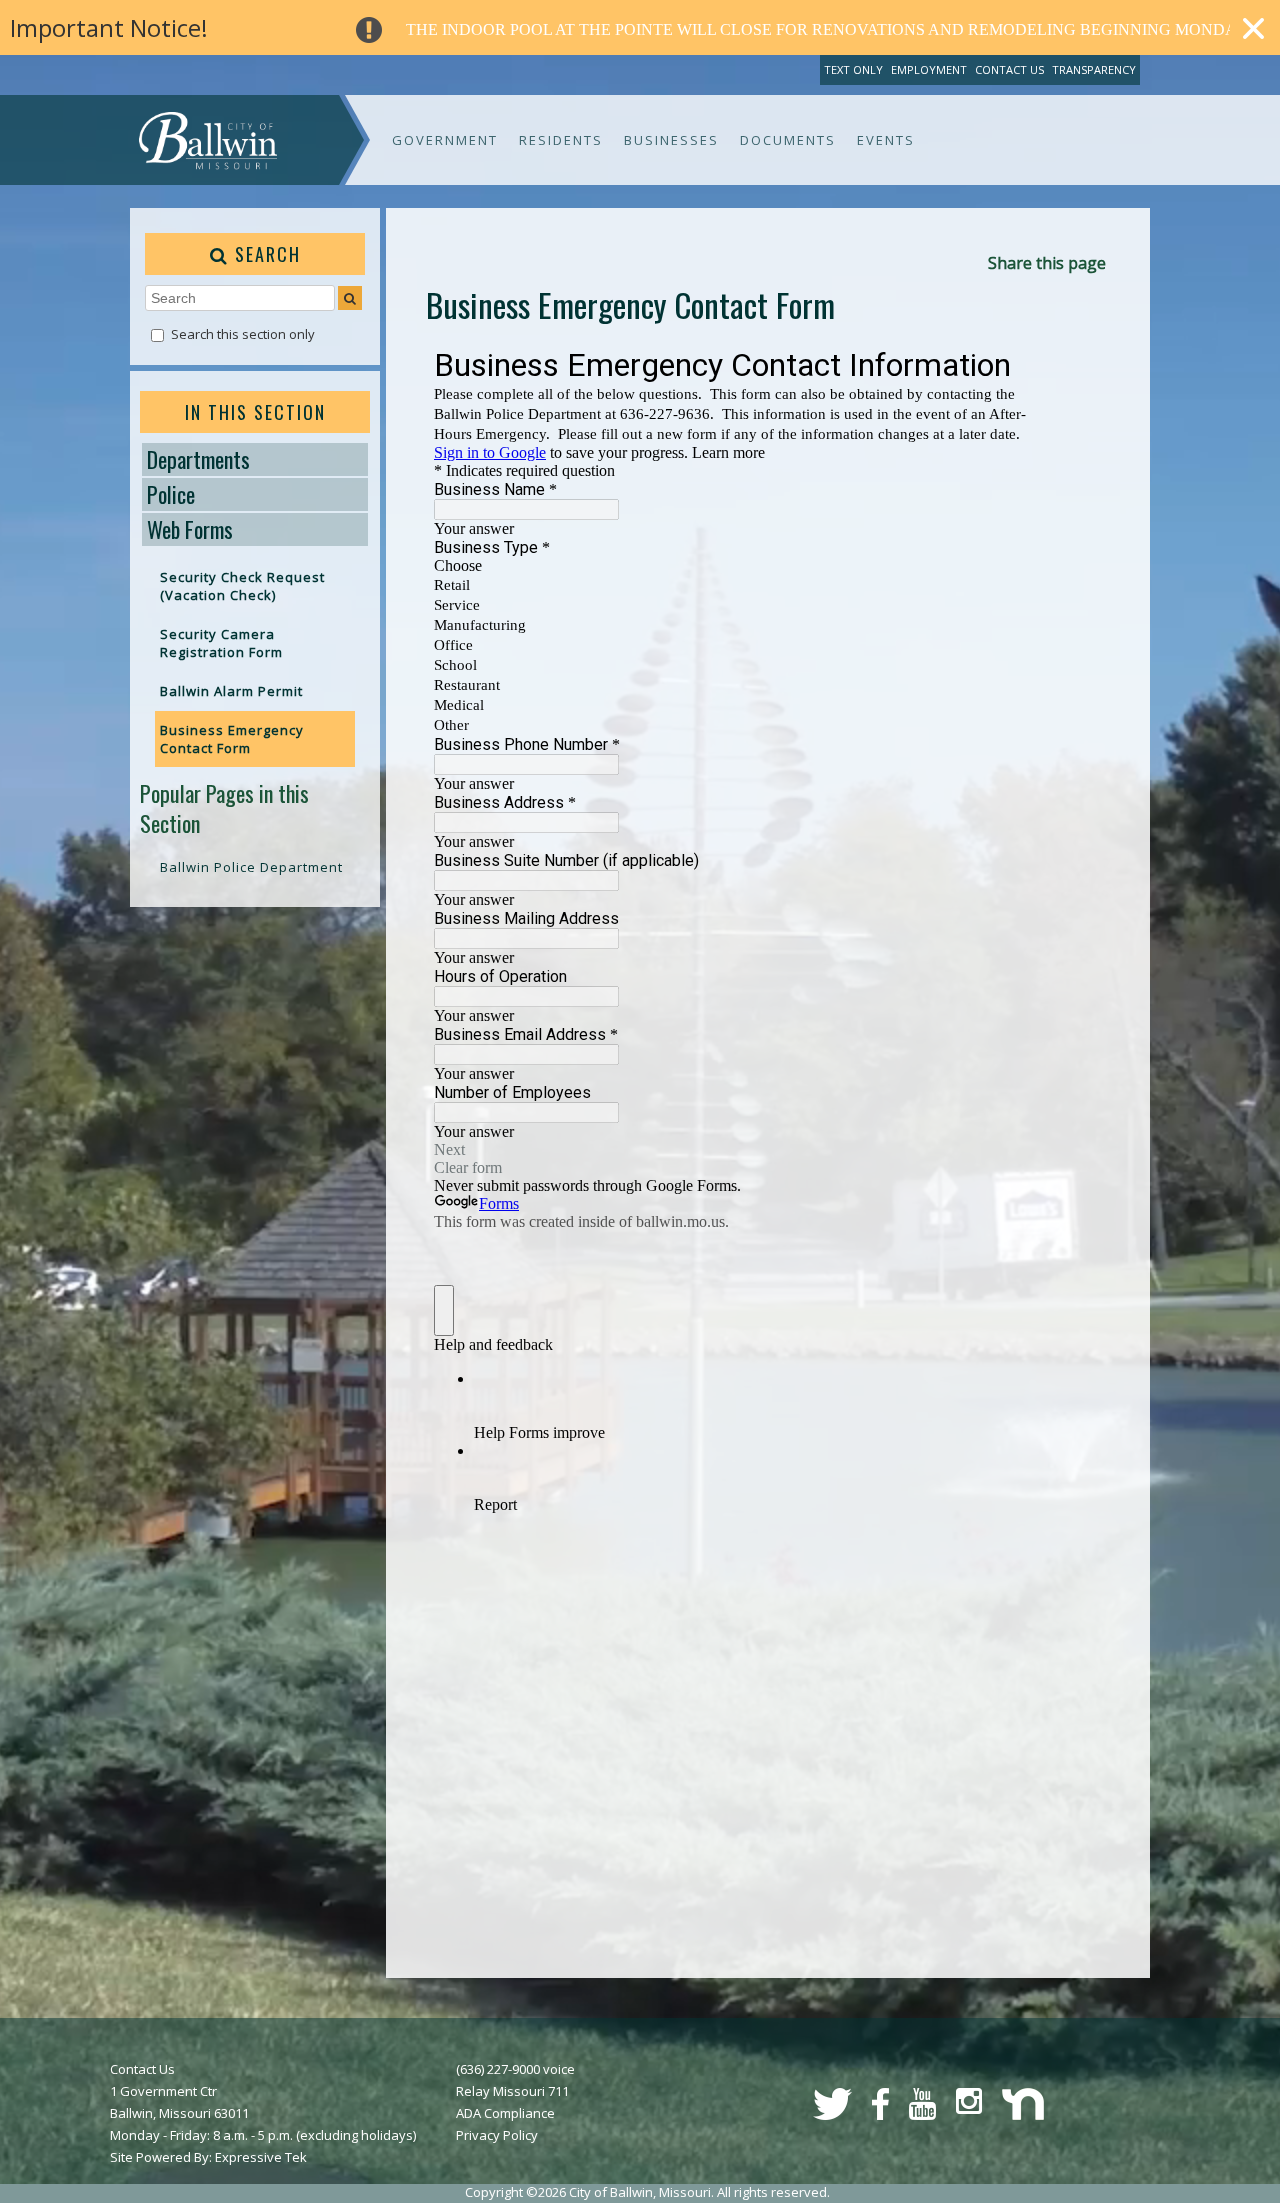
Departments (198, 459)
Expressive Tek (261, 2157)
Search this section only (243, 334)
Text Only (853, 69)
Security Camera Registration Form (221, 643)
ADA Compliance (505, 2113)
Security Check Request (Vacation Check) (242, 586)
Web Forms (190, 529)
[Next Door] (1023, 2115)
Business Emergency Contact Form (232, 739)
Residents (561, 140)
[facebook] (880, 2115)
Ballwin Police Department (251, 867)
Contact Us (1009, 69)
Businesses (671, 140)
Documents (788, 140)
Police (171, 494)
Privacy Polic (493, 2135)
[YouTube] (922, 2115)
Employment (929, 69)
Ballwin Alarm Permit (231, 691)
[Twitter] (832, 2115)
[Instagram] (969, 2109)
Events (886, 140)
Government (445, 140)
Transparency (1094, 69)
